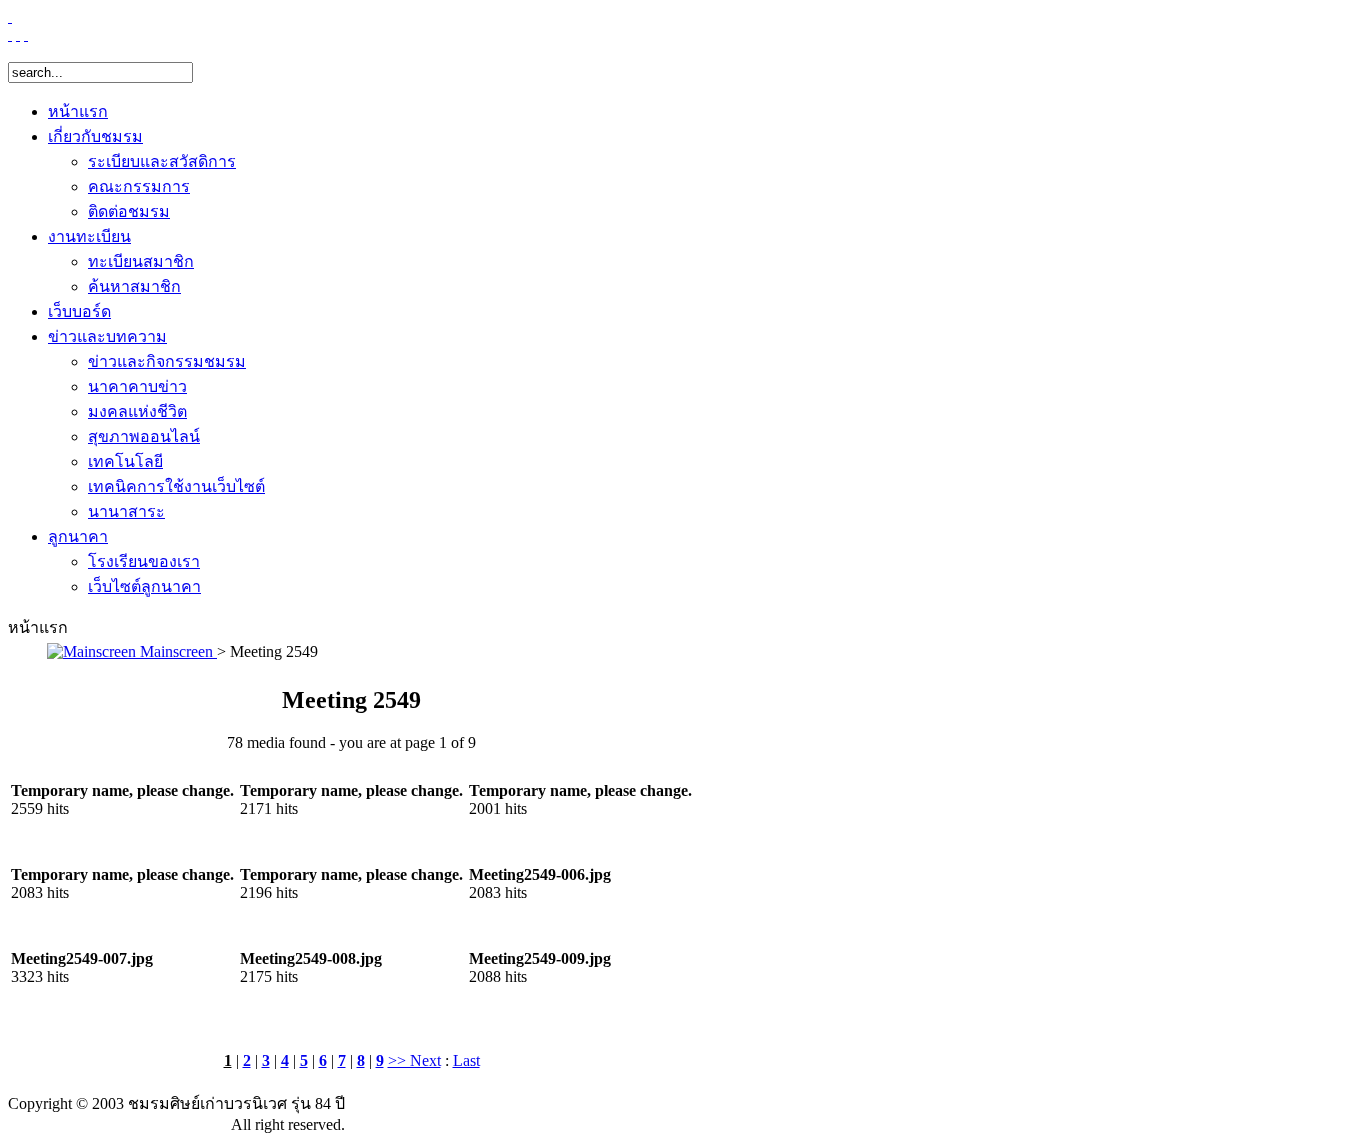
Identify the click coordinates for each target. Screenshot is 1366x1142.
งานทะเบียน (89, 236)
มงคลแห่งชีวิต (137, 411)
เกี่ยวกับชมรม (95, 136)
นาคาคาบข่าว (137, 386)
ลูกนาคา (78, 536)
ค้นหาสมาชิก (134, 286)
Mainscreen (176, 651)
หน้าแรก (78, 111)
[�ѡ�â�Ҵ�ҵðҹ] (18, 34)
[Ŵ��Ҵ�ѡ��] (26, 34)
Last (466, 1060)
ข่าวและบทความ (107, 336)
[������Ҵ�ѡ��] (10, 34)
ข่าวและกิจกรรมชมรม (167, 361)
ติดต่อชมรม (129, 211)
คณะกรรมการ (139, 186)
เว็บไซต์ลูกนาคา (144, 586)
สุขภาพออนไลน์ (144, 436)
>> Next (414, 1060)
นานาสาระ (126, 511)
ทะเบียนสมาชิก (141, 261)
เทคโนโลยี (125, 461)
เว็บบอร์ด (79, 311)
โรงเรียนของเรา (144, 561)
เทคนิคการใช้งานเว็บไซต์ (176, 486)
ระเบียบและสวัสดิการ (162, 161)
